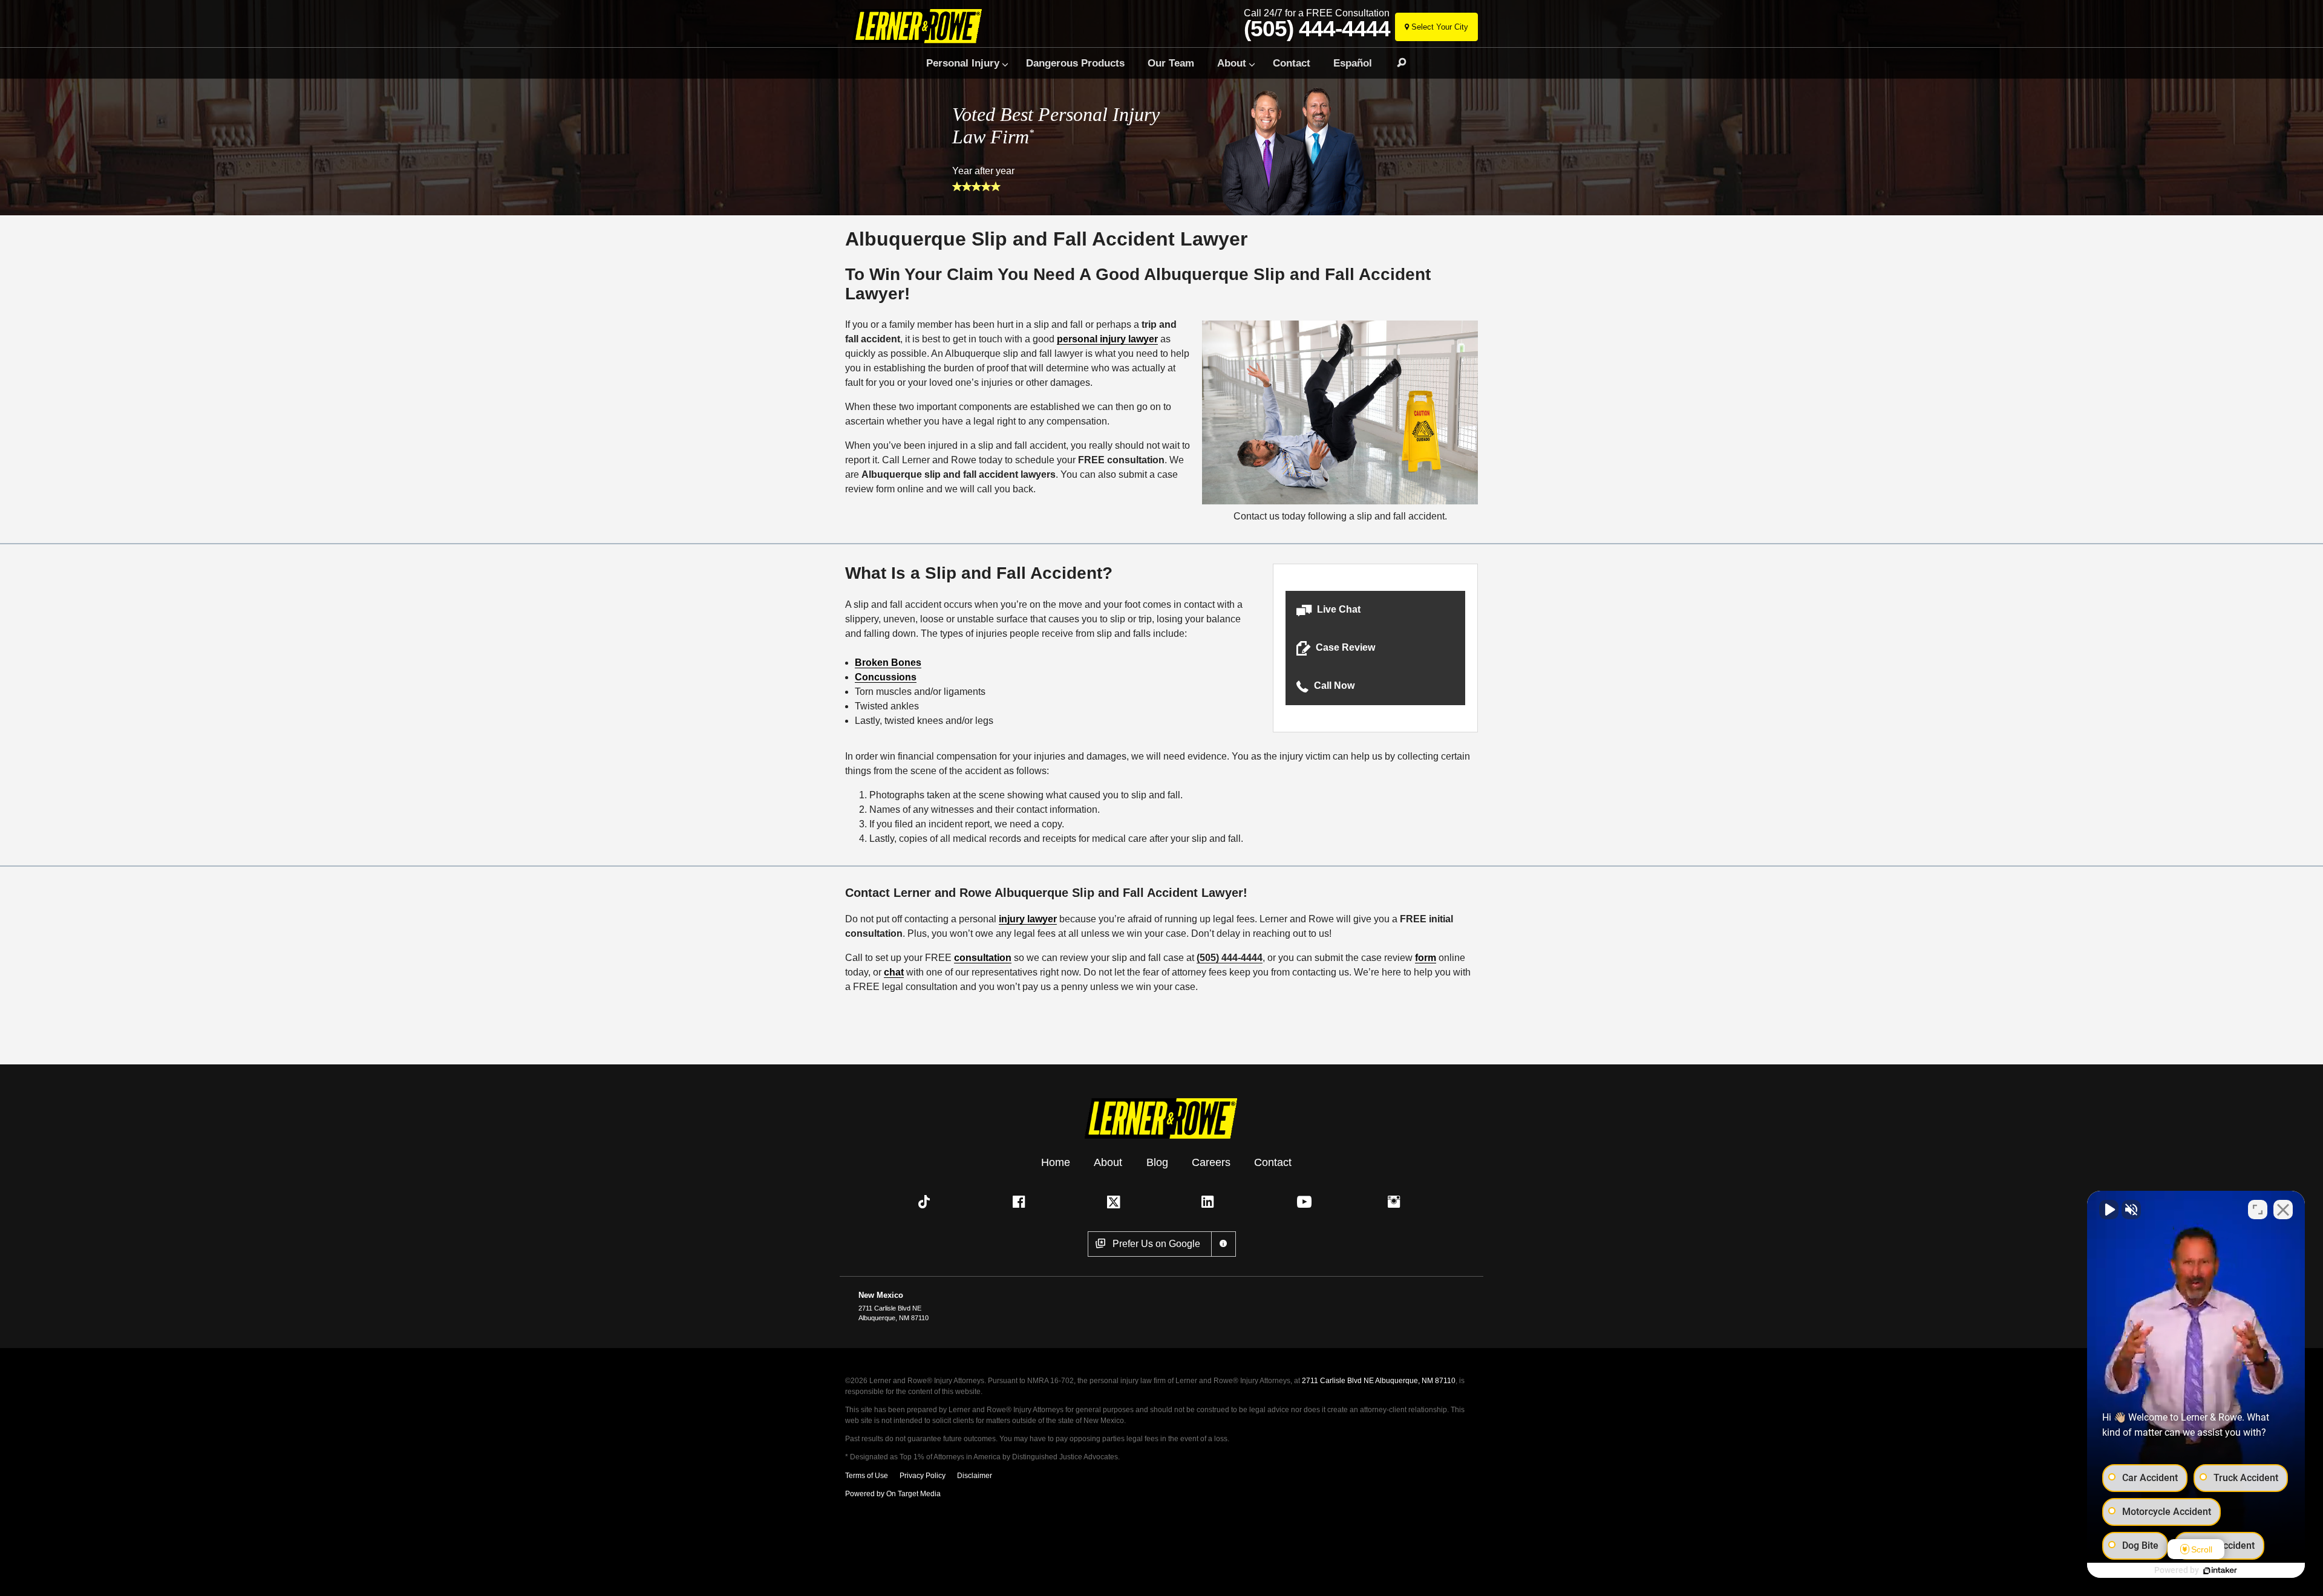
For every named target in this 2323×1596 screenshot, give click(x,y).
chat (894, 972)
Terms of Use (867, 1476)
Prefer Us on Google (1156, 1244)
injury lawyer (1028, 919)
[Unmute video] (2109, 1210)
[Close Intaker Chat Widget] (2283, 1210)
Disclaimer (975, 1476)
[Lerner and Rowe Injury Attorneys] (922, 26)
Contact (1292, 63)
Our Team (1171, 63)
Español (1353, 63)
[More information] (1224, 1244)
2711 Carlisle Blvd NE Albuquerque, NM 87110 (1379, 1381)
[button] (1375, 610)
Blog (1157, 1162)
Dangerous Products (1075, 63)
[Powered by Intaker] (2220, 1571)
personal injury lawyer (1107, 339)
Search (1396, 63)
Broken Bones (888, 663)
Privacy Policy (923, 1476)
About (1232, 63)
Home (1056, 1162)
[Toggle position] (2258, 1210)
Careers (1211, 1162)
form (1426, 958)
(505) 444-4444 (1317, 29)
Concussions (886, 677)
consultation (983, 958)
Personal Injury (963, 63)
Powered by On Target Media (893, 1494)
